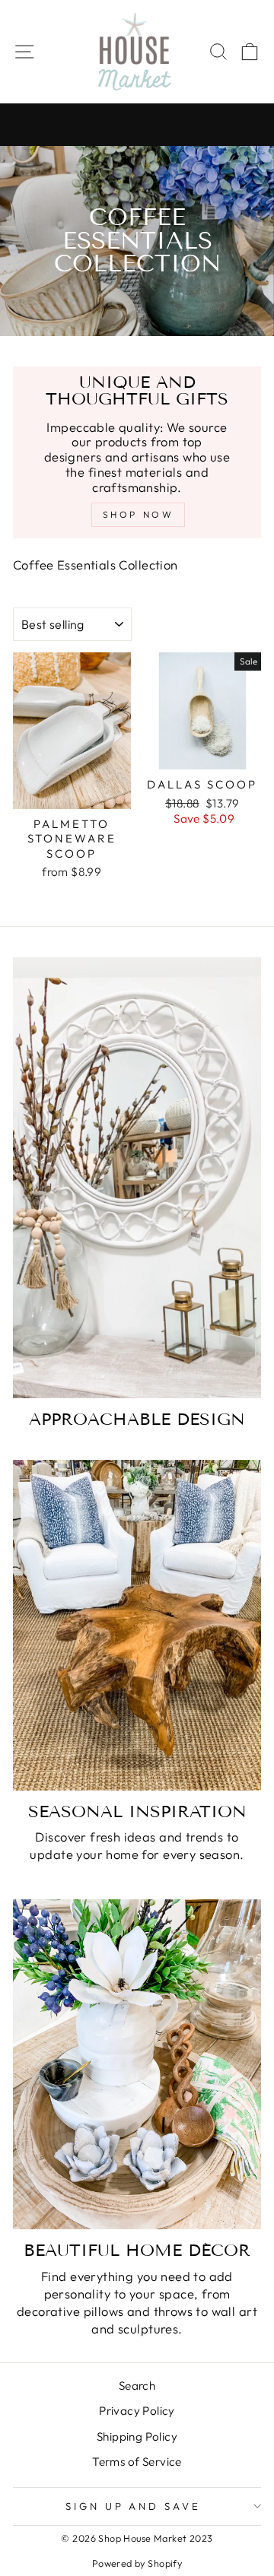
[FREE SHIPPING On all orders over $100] (137, 125)
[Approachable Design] (137, 1178)
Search (137, 2386)
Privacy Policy (137, 2411)
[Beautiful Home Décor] (137, 2065)
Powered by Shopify (137, 2563)
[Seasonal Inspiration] (137, 1625)
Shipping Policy (137, 2436)
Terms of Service (137, 2462)
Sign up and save (134, 2506)
